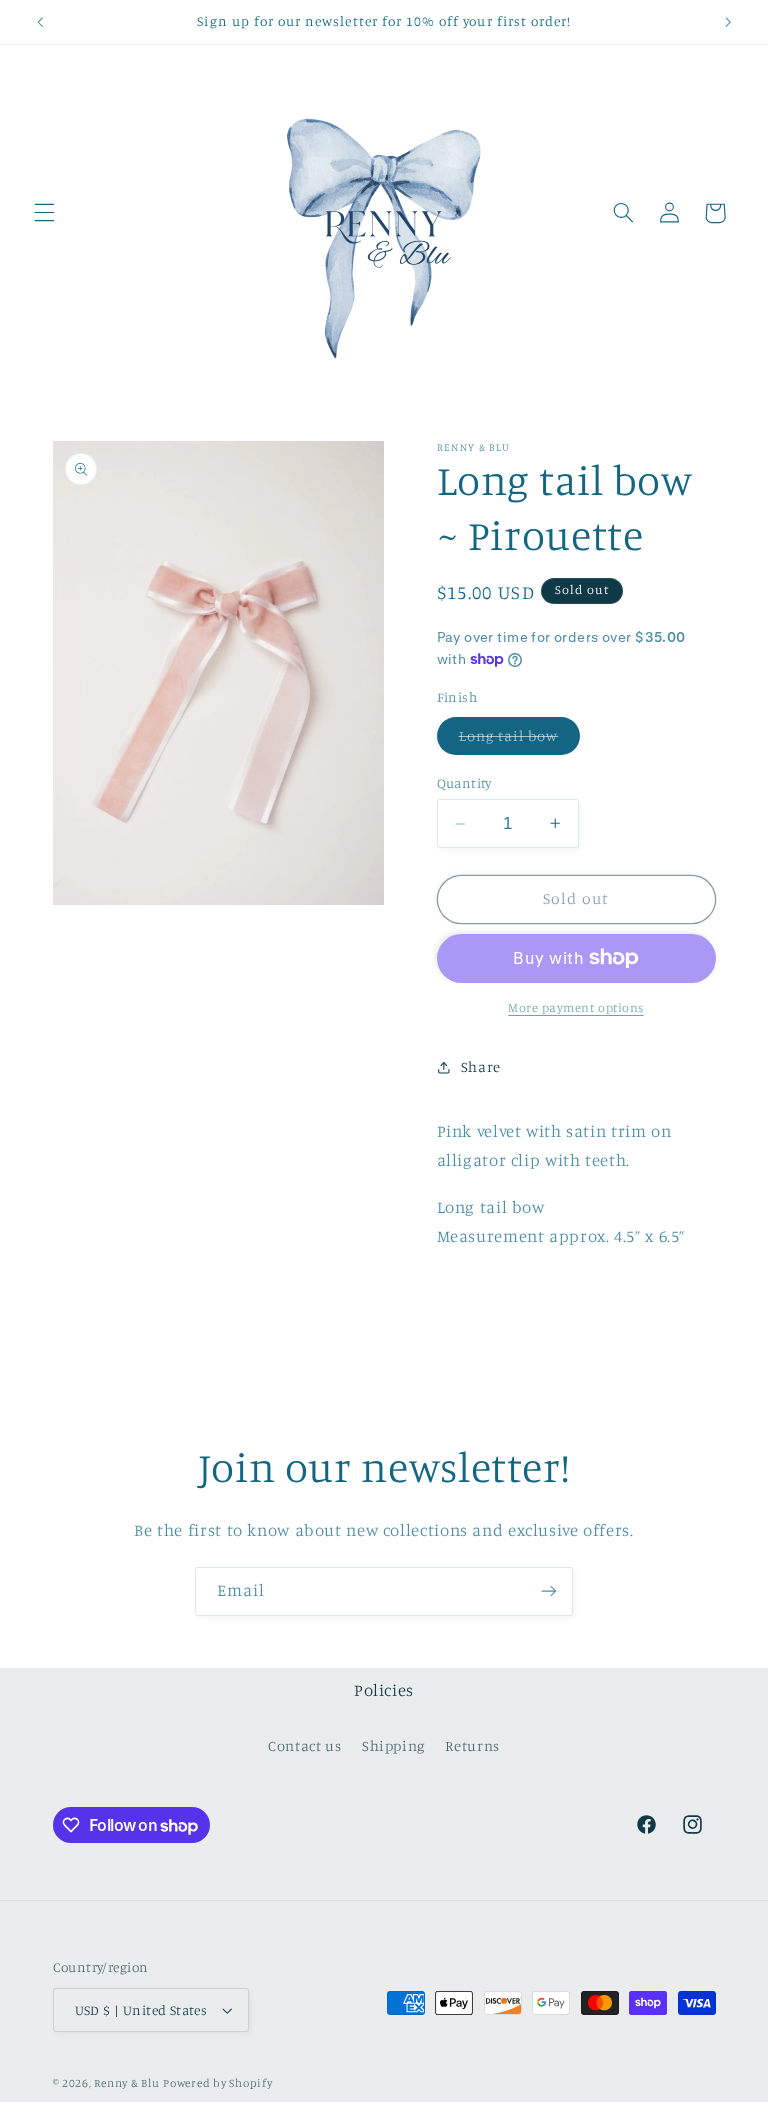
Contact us (304, 1745)
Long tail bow (520, 740)
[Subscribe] (549, 1591)
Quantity (464, 783)
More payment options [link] (576, 1007)
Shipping (393, 1745)
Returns (472, 1745)
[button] (44, 213)
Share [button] (481, 1066)
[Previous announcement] (40, 22)
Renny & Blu (126, 2083)
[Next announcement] (728, 22)
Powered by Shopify (217, 2083)
